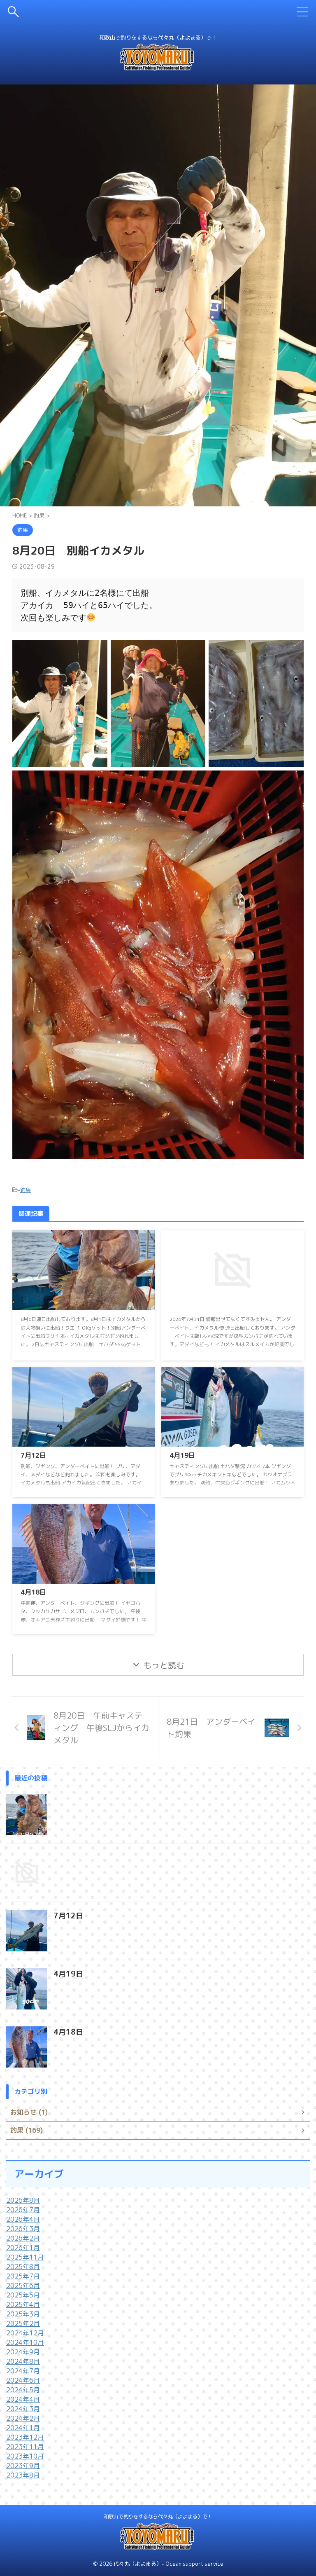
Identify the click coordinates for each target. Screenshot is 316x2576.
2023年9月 (23, 2466)
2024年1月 (23, 2428)
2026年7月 (23, 2210)
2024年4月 (23, 2399)
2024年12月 (25, 2333)
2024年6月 (23, 2380)
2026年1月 (23, 2248)
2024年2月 (23, 2418)
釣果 (26, 1190)
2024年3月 (23, 2409)
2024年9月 (23, 2352)
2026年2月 (23, 2238)
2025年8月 (23, 2267)
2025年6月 (23, 2286)
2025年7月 (23, 2276)
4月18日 (33, 1592)
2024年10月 (25, 2342)
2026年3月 (23, 2229)
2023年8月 (23, 2475)
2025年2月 (23, 2323)
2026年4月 (23, 2219)
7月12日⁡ (33, 1455)
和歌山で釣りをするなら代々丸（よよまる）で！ (158, 2516)
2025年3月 (23, 2314)
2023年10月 (25, 2456)
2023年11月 (25, 2447)
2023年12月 (25, 2437)
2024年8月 (23, 2361)
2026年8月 (23, 2200)
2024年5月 (23, 2390)
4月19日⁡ (182, 1455)
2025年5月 (23, 2295)
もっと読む (164, 1665)
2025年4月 (23, 2304)
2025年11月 (25, 2257)
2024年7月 (23, 2371)
